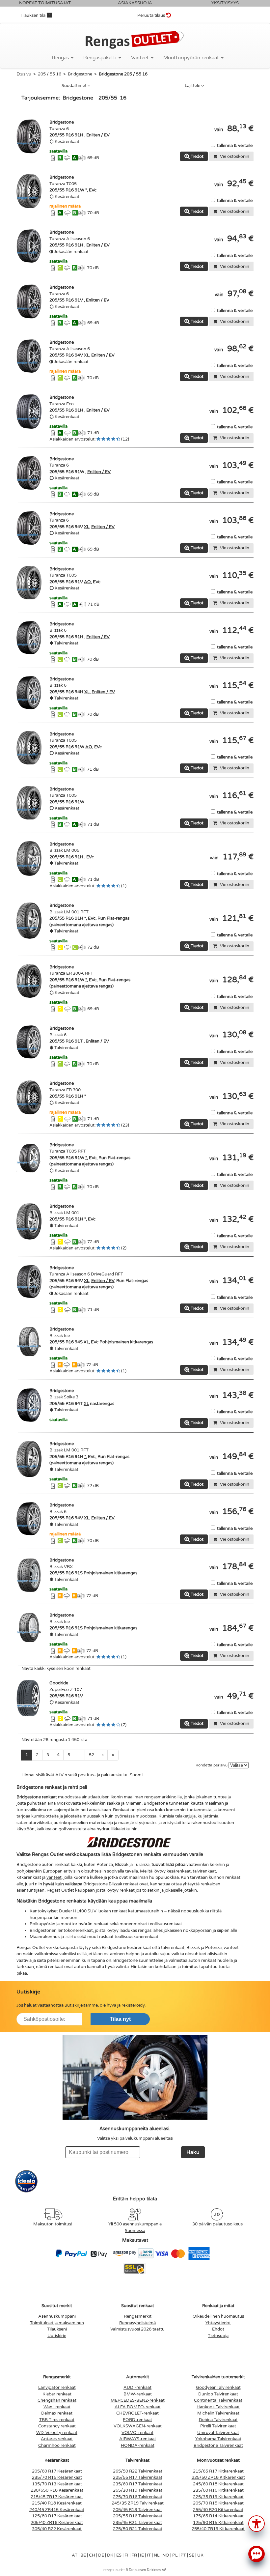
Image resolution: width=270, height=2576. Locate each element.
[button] (256, 2523)
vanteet (54, 1877)
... (80, 1755)
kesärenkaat (179, 1871)
